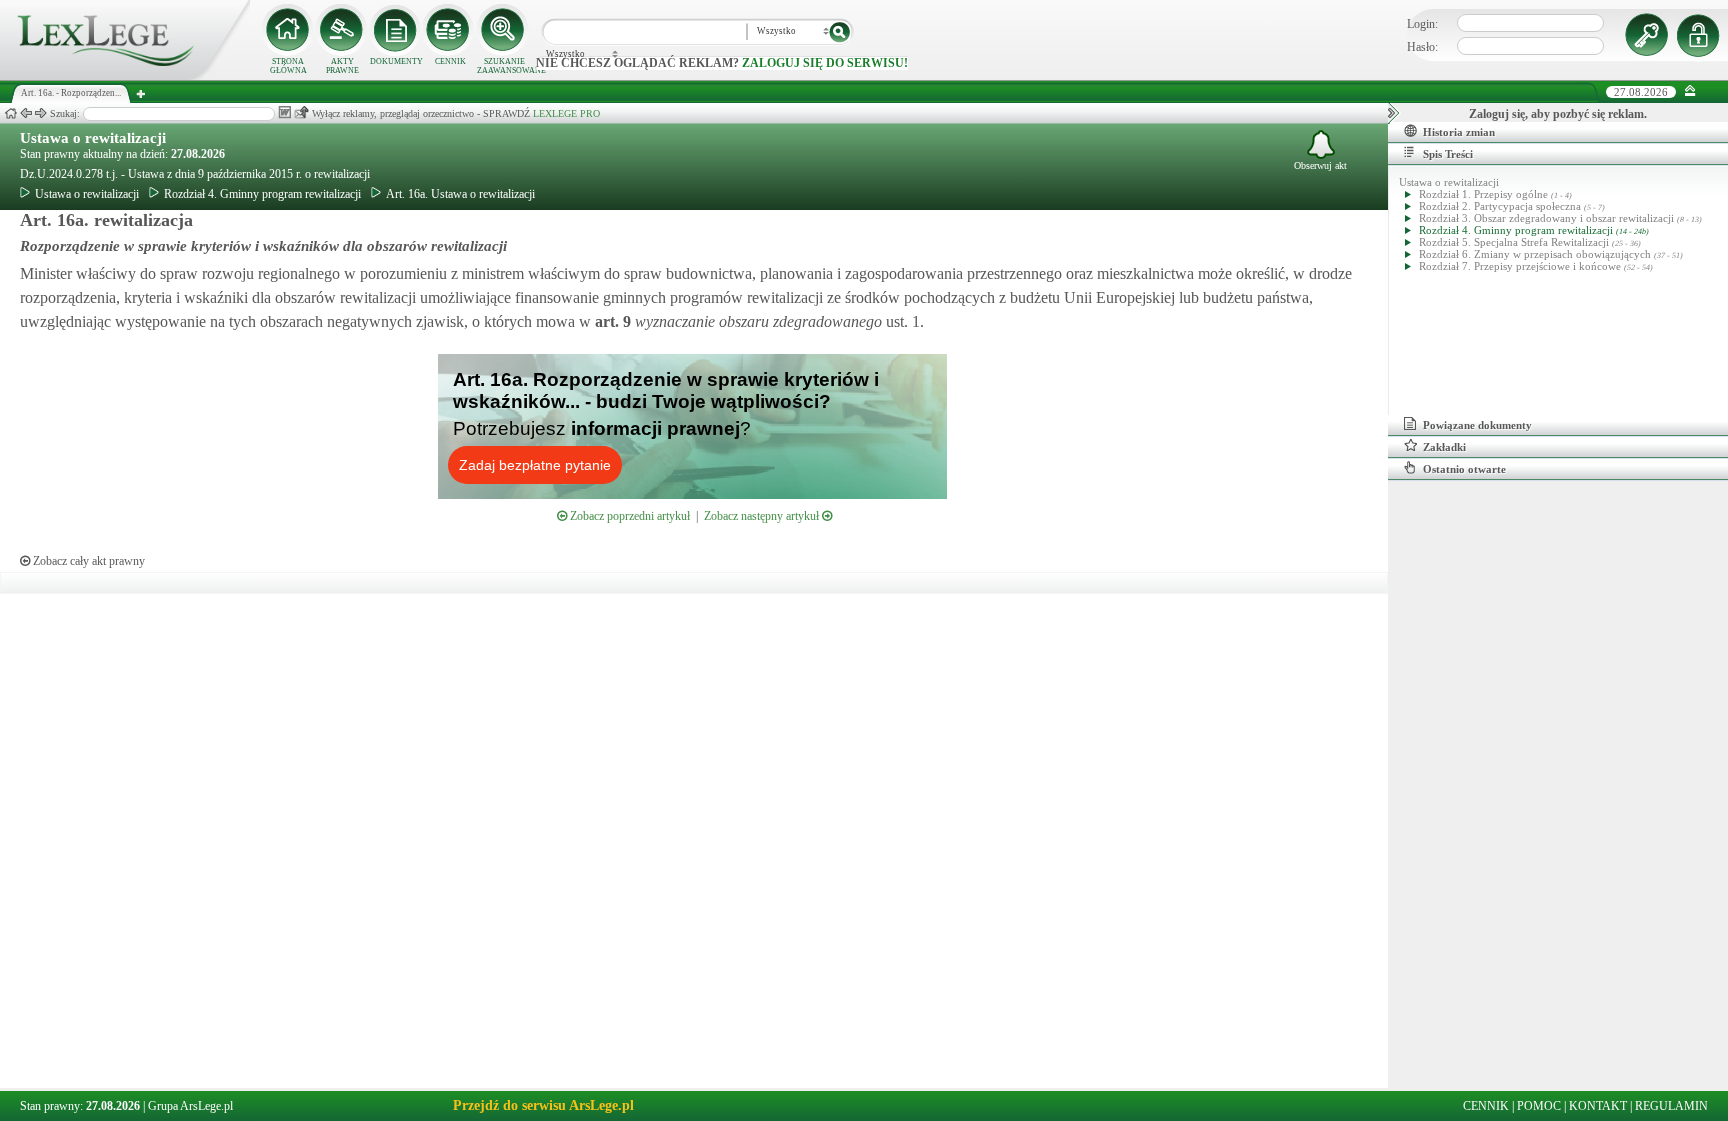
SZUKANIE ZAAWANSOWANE (504, 66)
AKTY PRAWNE (342, 66)
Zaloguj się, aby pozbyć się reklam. (1558, 114)
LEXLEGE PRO (566, 113)
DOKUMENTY (396, 61)
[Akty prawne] (342, 30)
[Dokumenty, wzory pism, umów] (396, 30)
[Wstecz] (26, 113)
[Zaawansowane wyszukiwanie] (504, 30)
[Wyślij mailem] (301, 112)
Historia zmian (1459, 132)
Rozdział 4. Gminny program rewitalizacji (262, 194)
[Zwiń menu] (1690, 91)
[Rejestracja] (1701, 35)
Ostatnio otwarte (1464, 469)
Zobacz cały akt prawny (87, 561)
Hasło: (1422, 47)
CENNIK (450, 61)
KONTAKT (1598, 1106)
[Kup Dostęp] (450, 30)
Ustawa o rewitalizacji (93, 138)
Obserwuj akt (1320, 165)
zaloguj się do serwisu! (825, 63)
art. (611, 321)
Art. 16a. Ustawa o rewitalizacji (460, 194)
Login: (1422, 24)
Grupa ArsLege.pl (190, 1106)
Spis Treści (1448, 154)
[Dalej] (41, 113)
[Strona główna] (125, 76)
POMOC (1539, 1106)
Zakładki (1444, 447)
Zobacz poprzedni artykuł (628, 516)
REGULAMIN (1671, 1106)
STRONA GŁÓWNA (288, 66)
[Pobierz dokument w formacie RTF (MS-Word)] (284, 112)
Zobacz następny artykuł (763, 516)
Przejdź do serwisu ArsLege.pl (543, 1105)
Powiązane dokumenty (1477, 425)
